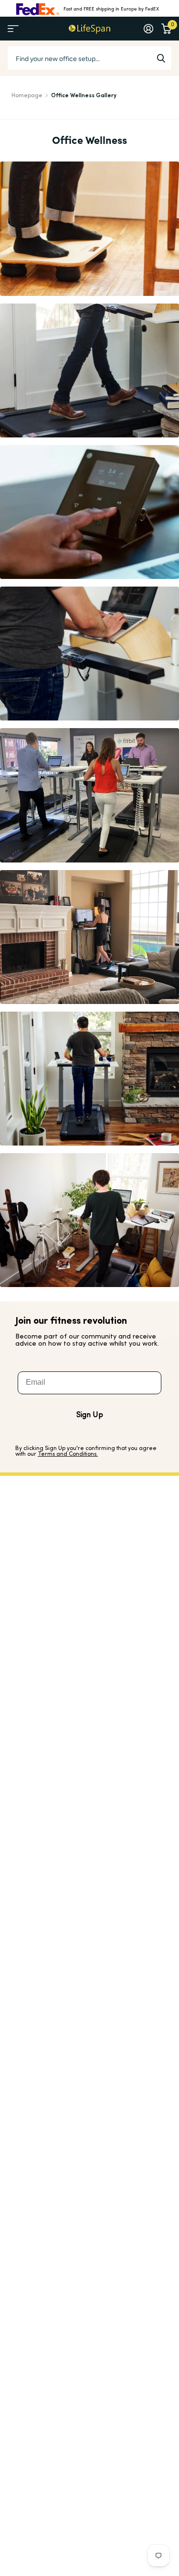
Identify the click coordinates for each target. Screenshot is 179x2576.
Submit (161, 58)
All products (13, 29)
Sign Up (90, 1415)
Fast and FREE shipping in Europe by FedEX (111, 9)
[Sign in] (148, 29)
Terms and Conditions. (68, 1454)
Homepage (27, 96)
